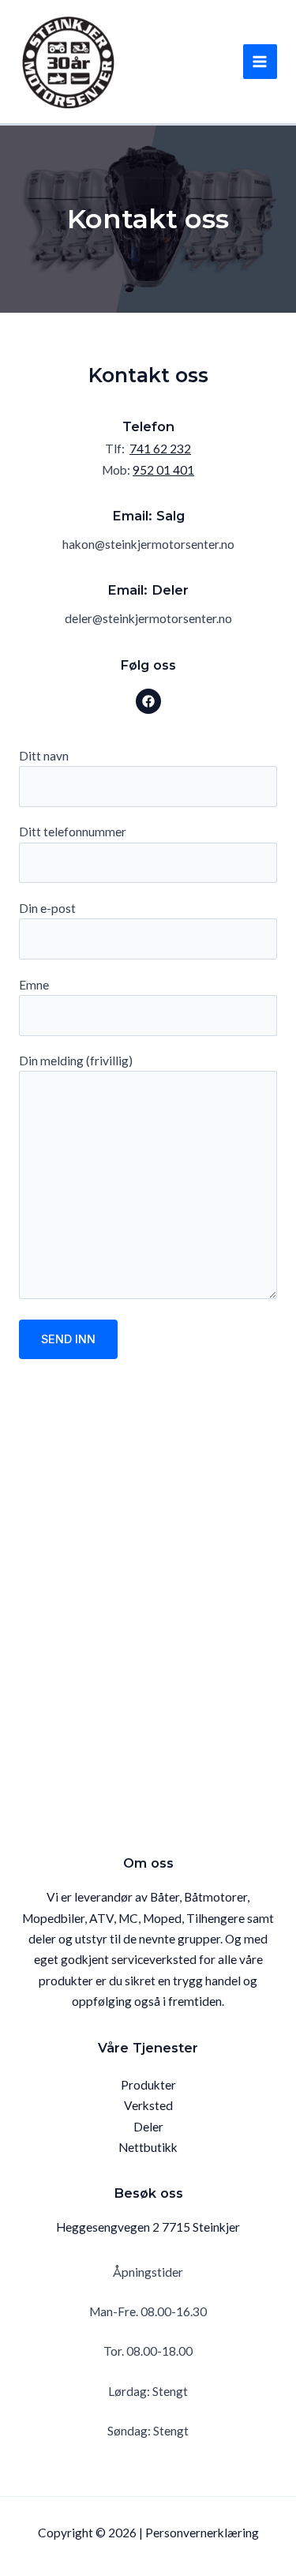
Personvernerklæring (202, 2533)
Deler (148, 2127)
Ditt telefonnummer (73, 832)
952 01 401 (163, 470)
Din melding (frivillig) (76, 1061)
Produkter (148, 2085)
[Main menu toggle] (260, 61)
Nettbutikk (148, 2147)
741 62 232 (160, 449)
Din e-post (47, 908)
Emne (34, 985)
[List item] (148, 701)
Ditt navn (44, 756)
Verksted (148, 2105)
